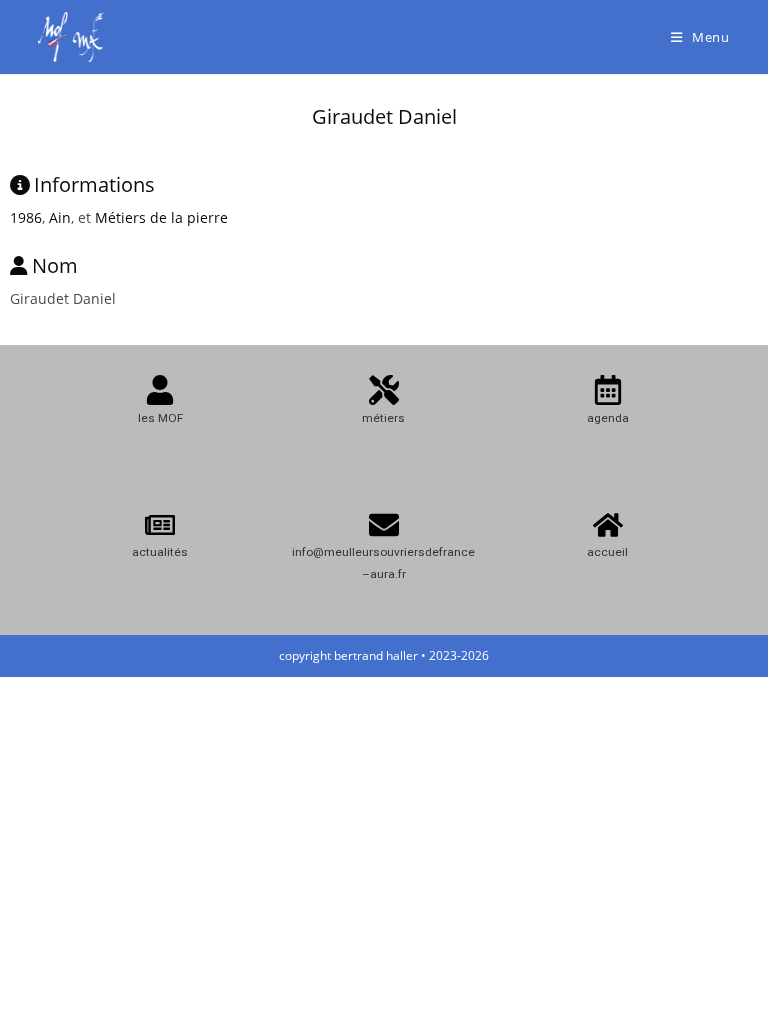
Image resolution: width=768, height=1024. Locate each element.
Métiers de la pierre (161, 217)
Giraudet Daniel (384, 116)
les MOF (160, 418)
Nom (55, 265)
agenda (608, 418)
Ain (60, 217)
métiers (383, 418)
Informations (94, 184)
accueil (607, 552)
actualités (160, 552)
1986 (26, 217)
